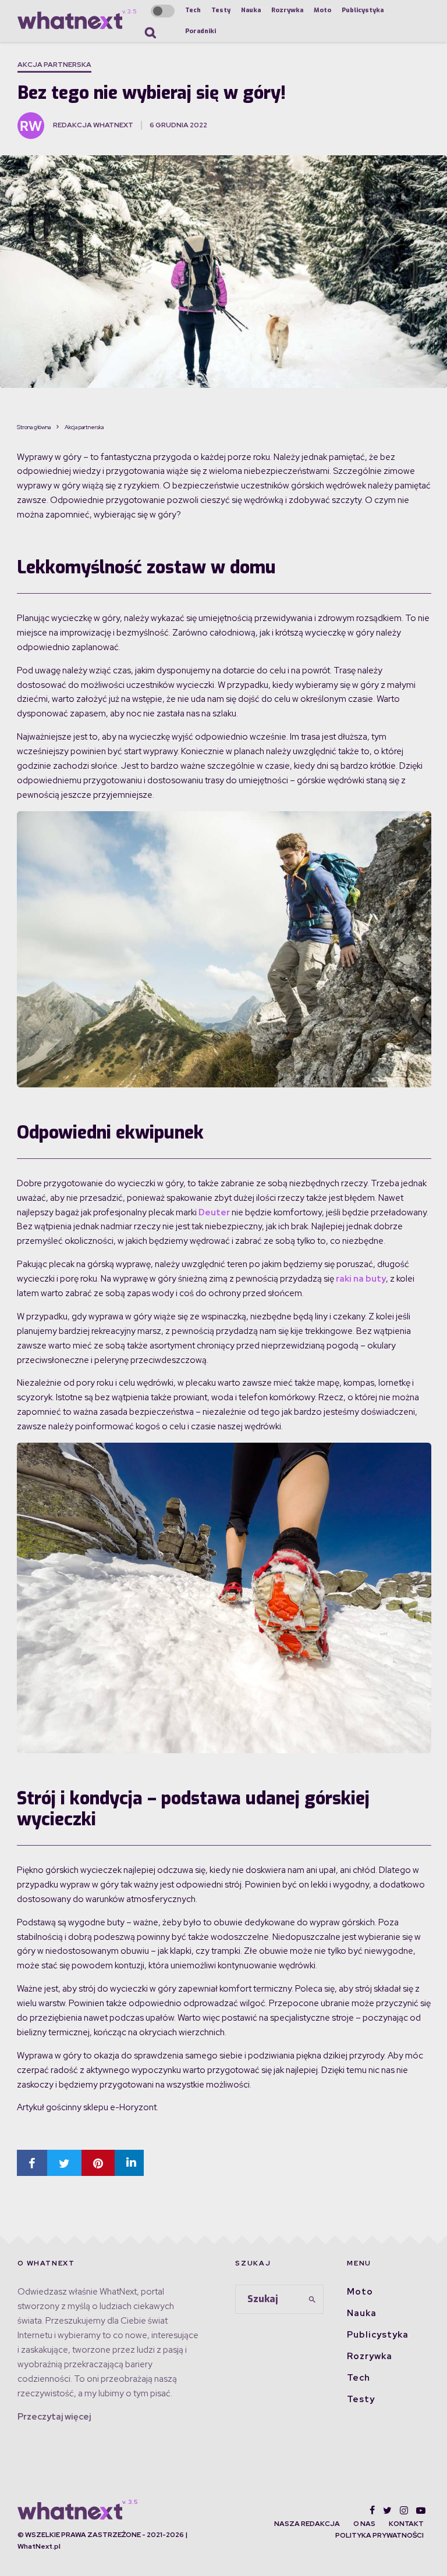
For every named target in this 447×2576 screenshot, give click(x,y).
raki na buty (361, 1279)
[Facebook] (372, 2510)
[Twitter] (387, 2510)
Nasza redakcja (307, 2524)
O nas (364, 2524)
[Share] (32, 2163)
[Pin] (98, 2163)
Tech (193, 10)
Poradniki (201, 31)
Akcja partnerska (54, 65)
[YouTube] (421, 2510)
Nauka (251, 10)
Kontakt (406, 2524)
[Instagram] (404, 2510)
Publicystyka (363, 10)
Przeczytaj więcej (54, 2417)
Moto (322, 10)
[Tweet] (64, 2163)
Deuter (214, 1212)
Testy (221, 10)
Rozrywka (287, 10)
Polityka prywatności (379, 2535)
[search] (313, 2300)
